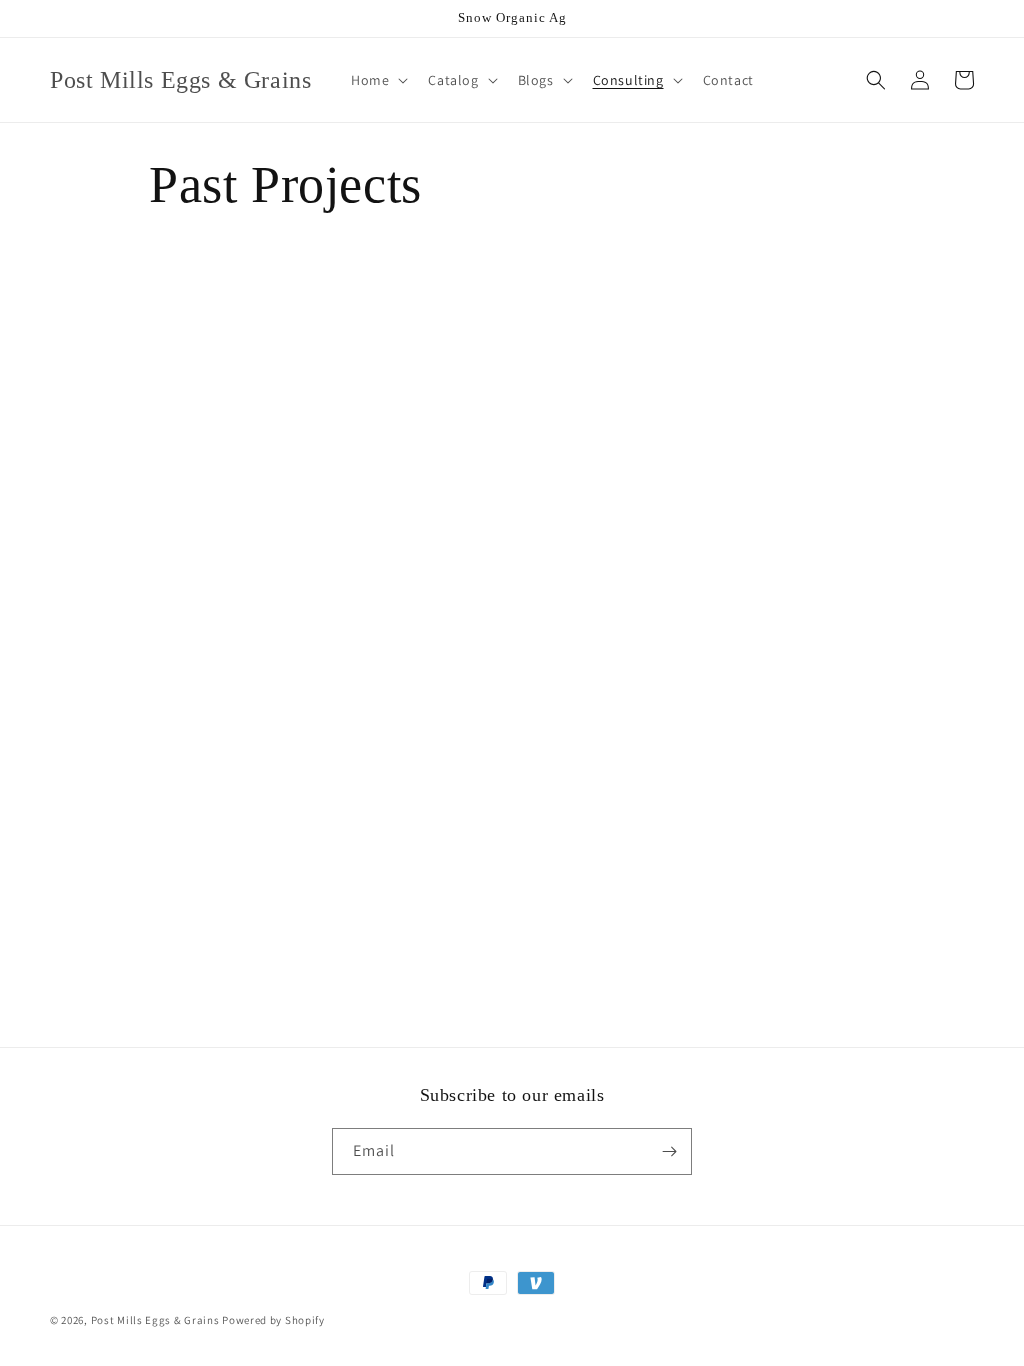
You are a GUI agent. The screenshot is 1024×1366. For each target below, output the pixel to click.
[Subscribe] (669, 1151)
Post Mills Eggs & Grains (155, 1320)
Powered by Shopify (273, 1320)
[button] (377, 80)
